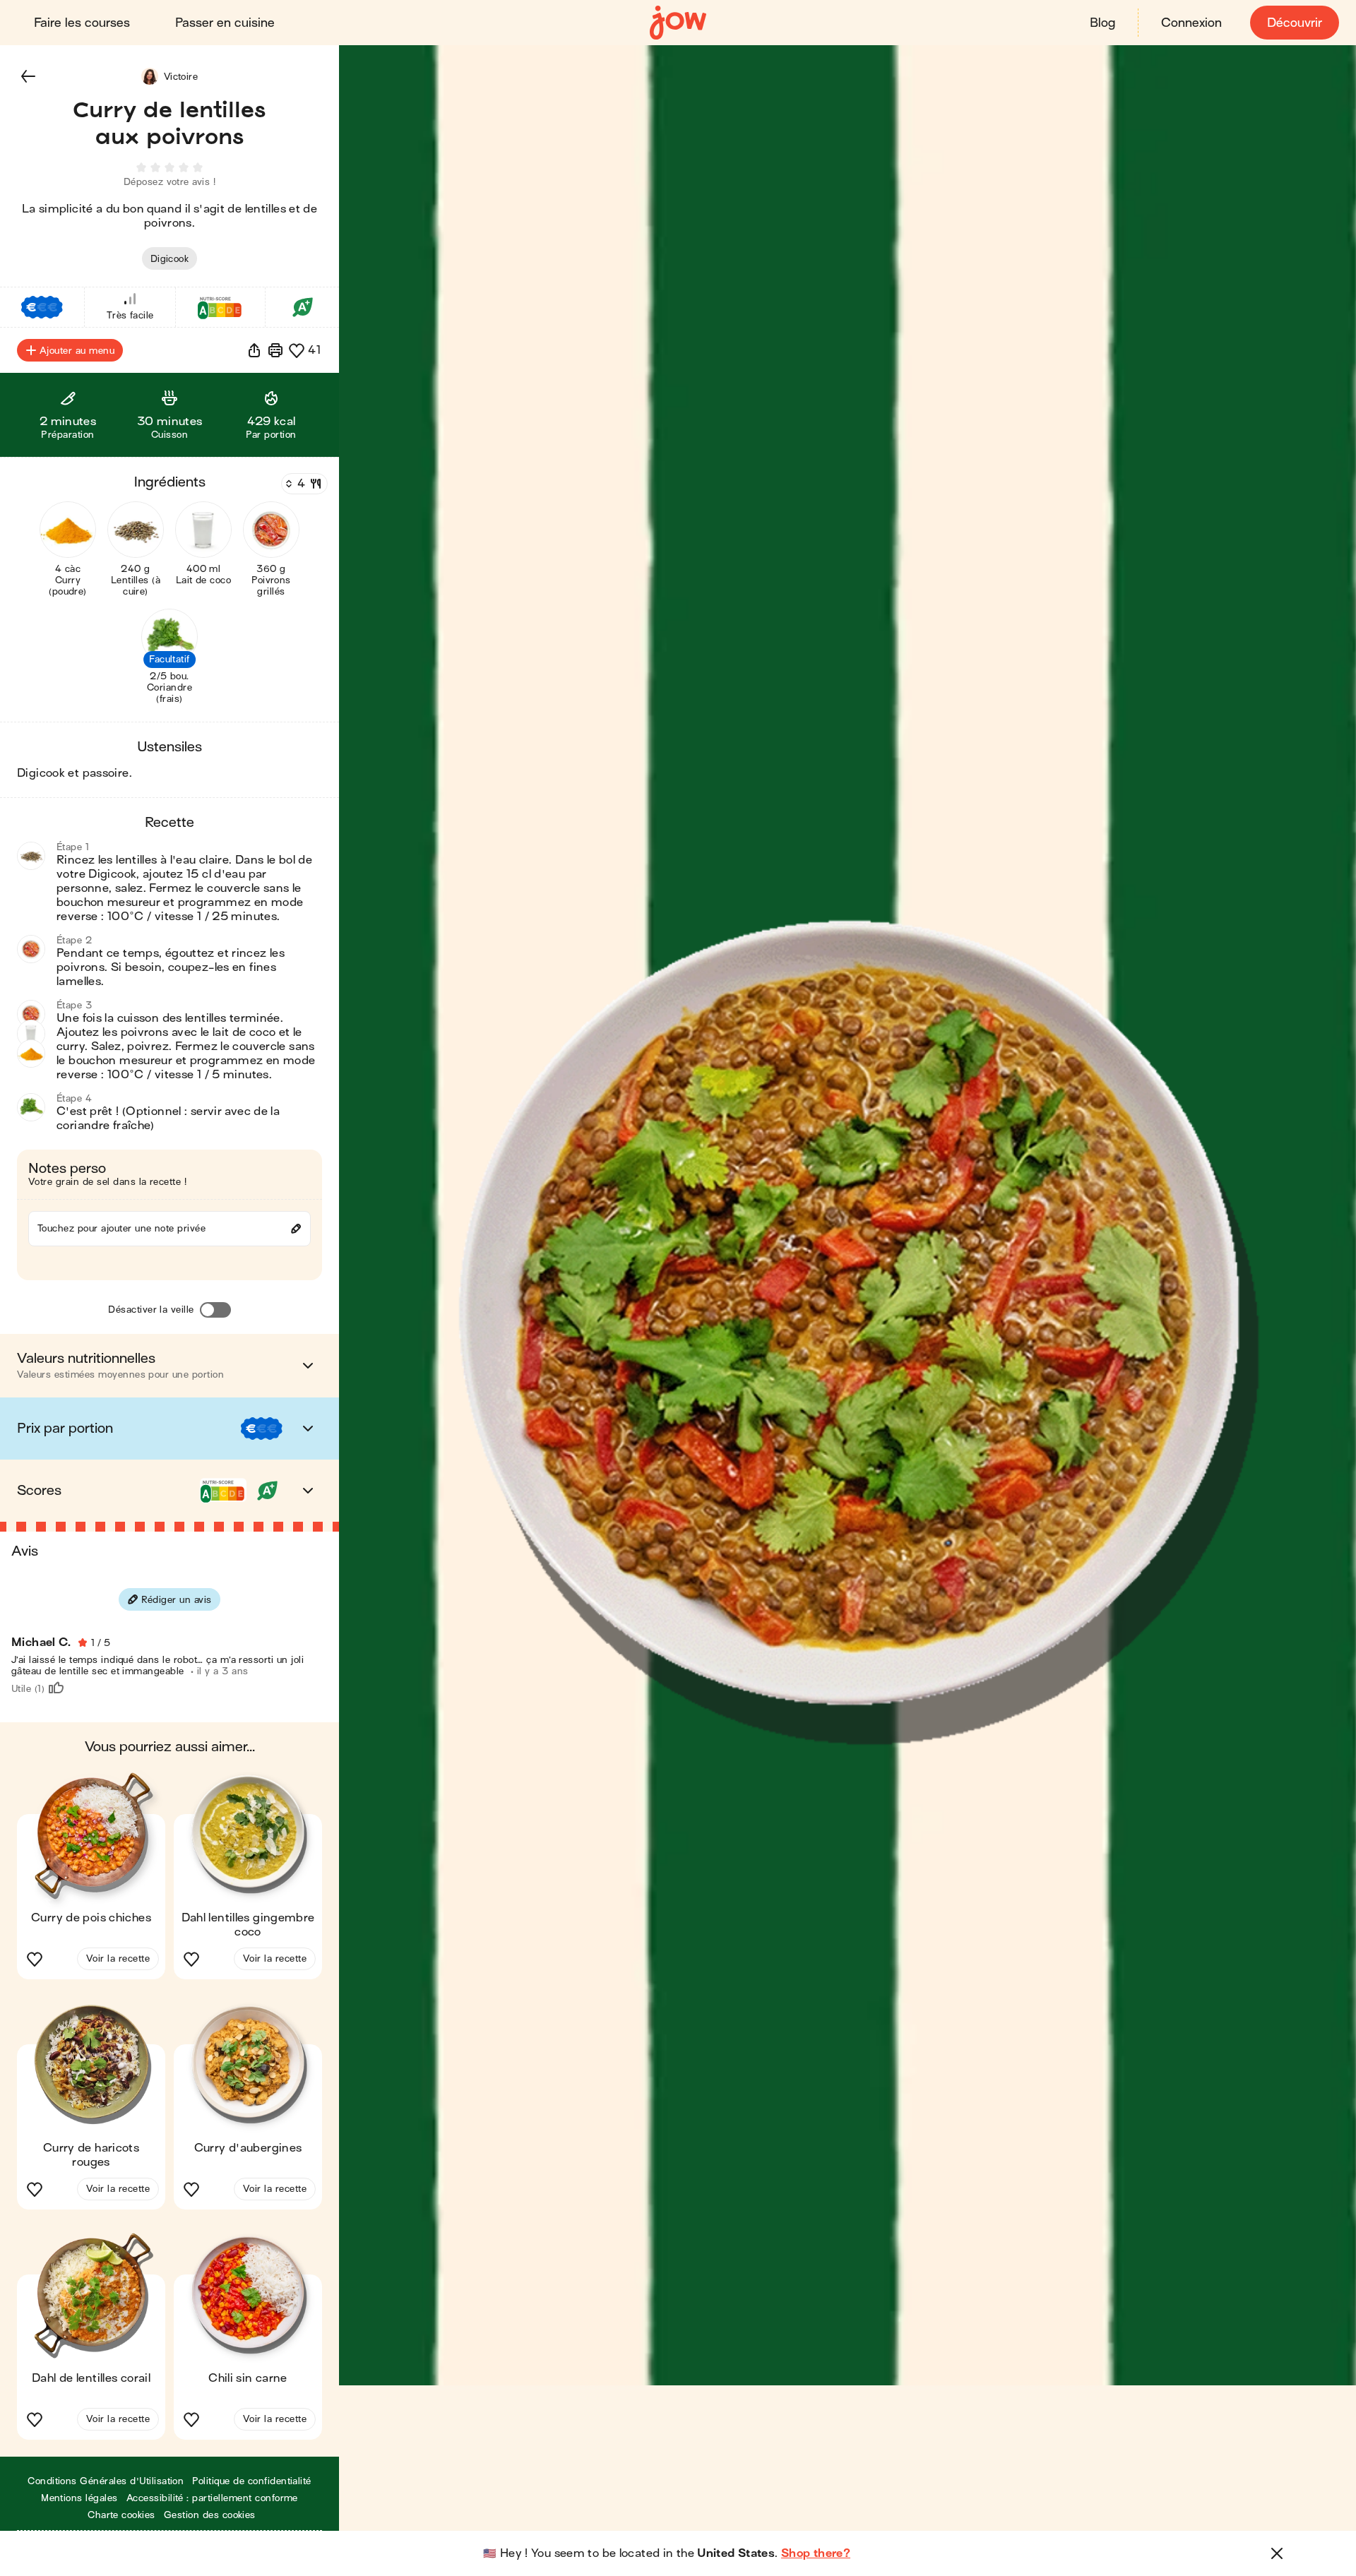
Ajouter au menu (77, 351)
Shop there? (816, 2553)
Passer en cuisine (225, 23)
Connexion (1191, 23)
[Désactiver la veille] (215, 1310)
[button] (28, 76)
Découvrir (1295, 23)
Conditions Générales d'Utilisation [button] (106, 2481)
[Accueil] (678, 23)
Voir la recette (118, 1958)
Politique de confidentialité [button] (251, 2481)
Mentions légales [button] (79, 2498)
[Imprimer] (275, 350)
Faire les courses (82, 23)
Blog (1102, 23)
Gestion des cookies (210, 2515)
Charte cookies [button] (121, 2515)
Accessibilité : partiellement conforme (212, 2498)
